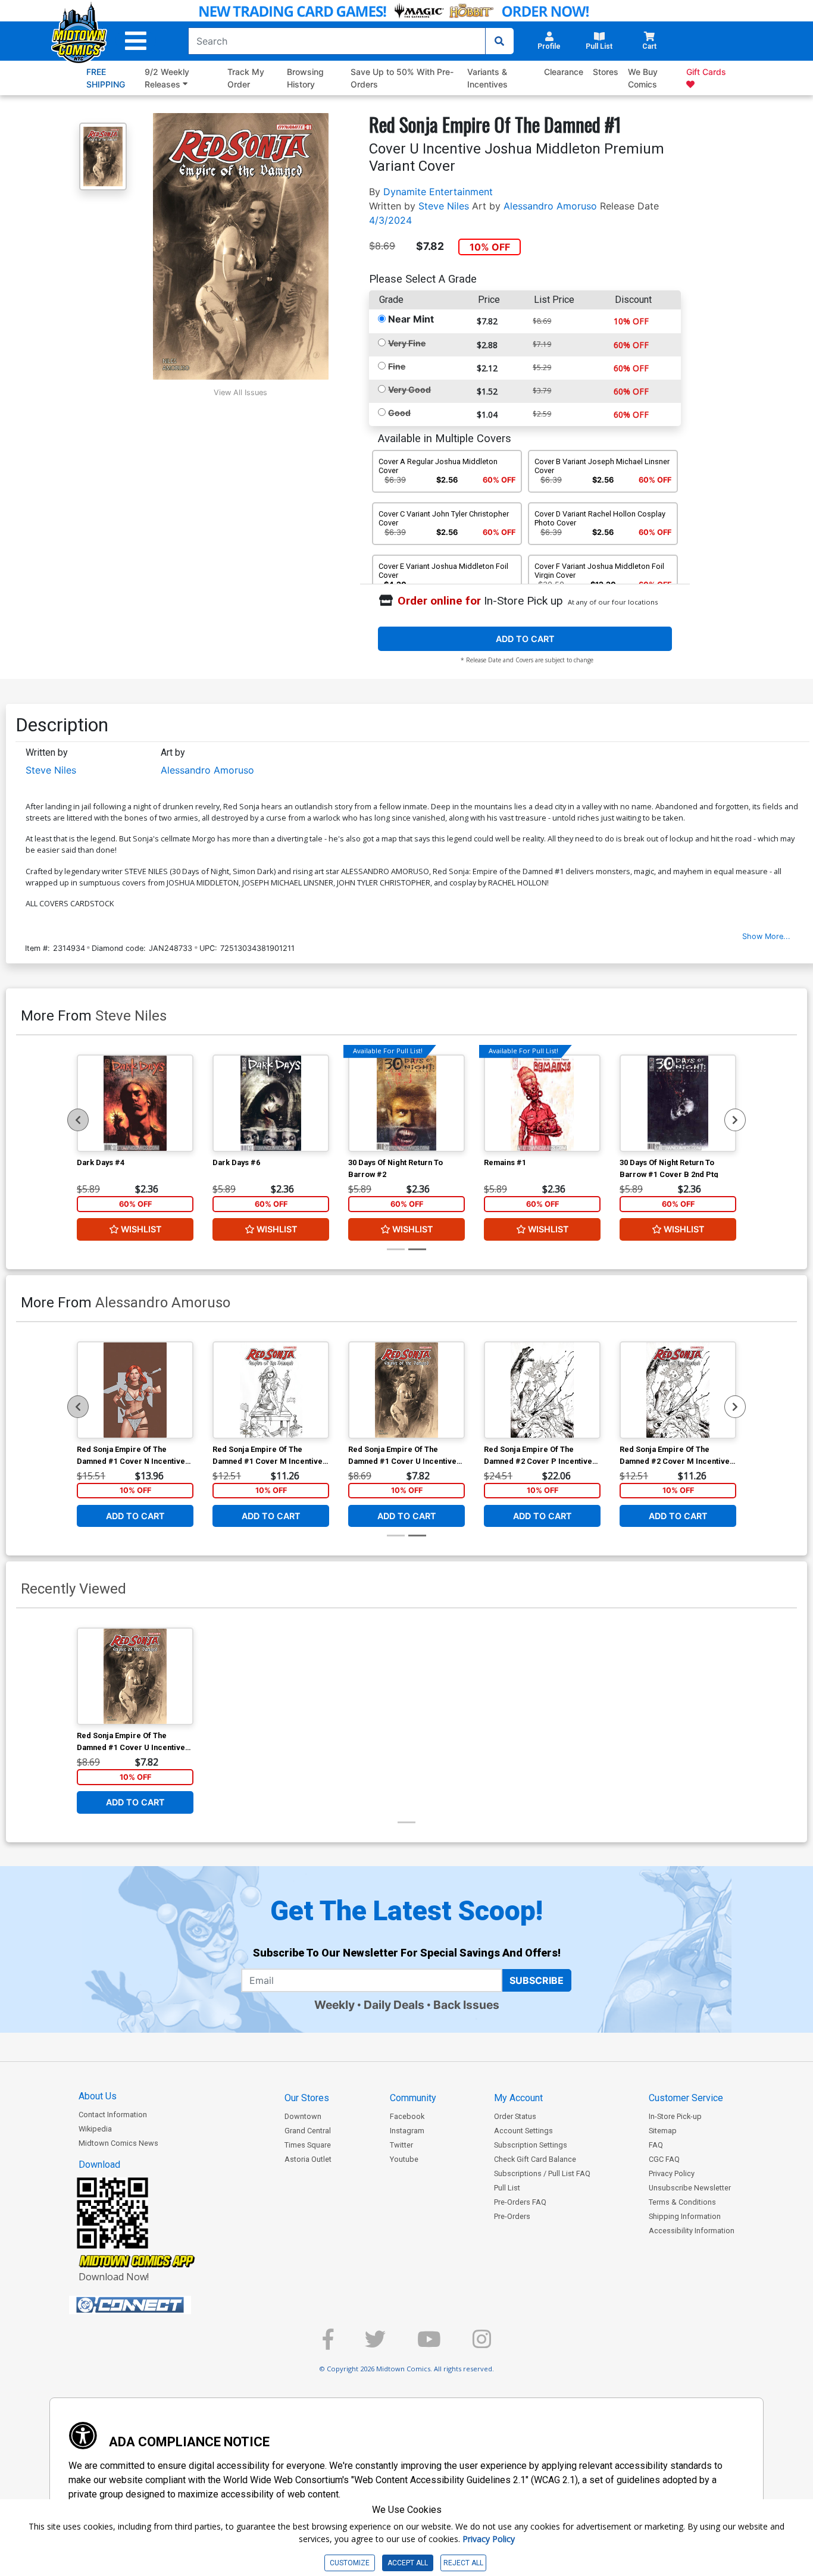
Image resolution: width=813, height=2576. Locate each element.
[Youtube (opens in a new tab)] (429, 2344)
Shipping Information (685, 2216)
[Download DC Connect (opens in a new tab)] (152, 2305)
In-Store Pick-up (675, 2116)
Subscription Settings (531, 2145)
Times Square (308, 2145)
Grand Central (308, 2131)
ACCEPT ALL (408, 2563)
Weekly (334, 2005)
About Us (98, 2096)
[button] (136, 41)
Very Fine (407, 343)
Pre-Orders (512, 2216)
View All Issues (240, 392)
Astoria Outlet (308, 2159)
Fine (397, 366)
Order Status (515, 2116)
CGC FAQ (664, 2159)
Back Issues (466, 2005)
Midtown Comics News (118, 2143)
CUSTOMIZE (350, 2563)
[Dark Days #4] (135, 1103)
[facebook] (328, 2344)
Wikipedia (95, 2129)
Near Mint (411, 319)
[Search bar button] (499, 41)
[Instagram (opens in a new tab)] (482, 2344)
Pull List (507, 2188)
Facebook (407, 2116)
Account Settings (523, 2131)
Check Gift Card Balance (535, 2159)
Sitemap (663, 2131)
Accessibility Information (692, 2231)
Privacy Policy (672, 2173)
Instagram (407, 2131)
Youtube (404, 2159)
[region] (78, 1120)
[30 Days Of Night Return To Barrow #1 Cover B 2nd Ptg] (678, 1103)
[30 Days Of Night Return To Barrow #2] (406, 1103)
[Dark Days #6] (271, 1103)
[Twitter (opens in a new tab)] (375, 2344)
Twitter (401, 2145)
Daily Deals (394, 2005)
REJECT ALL (463, 2563)
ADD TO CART (525, 639)
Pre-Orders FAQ (520, 2202)
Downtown (303, 2116)
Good (399, 413)
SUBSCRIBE (537, 1980)
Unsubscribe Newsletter (690, 2188)
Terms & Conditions (682, 2202)
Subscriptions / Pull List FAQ (542, 2173)
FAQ (656, 2145)
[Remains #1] (542, 1103)
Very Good (409, 389)
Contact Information (113, 2115)
